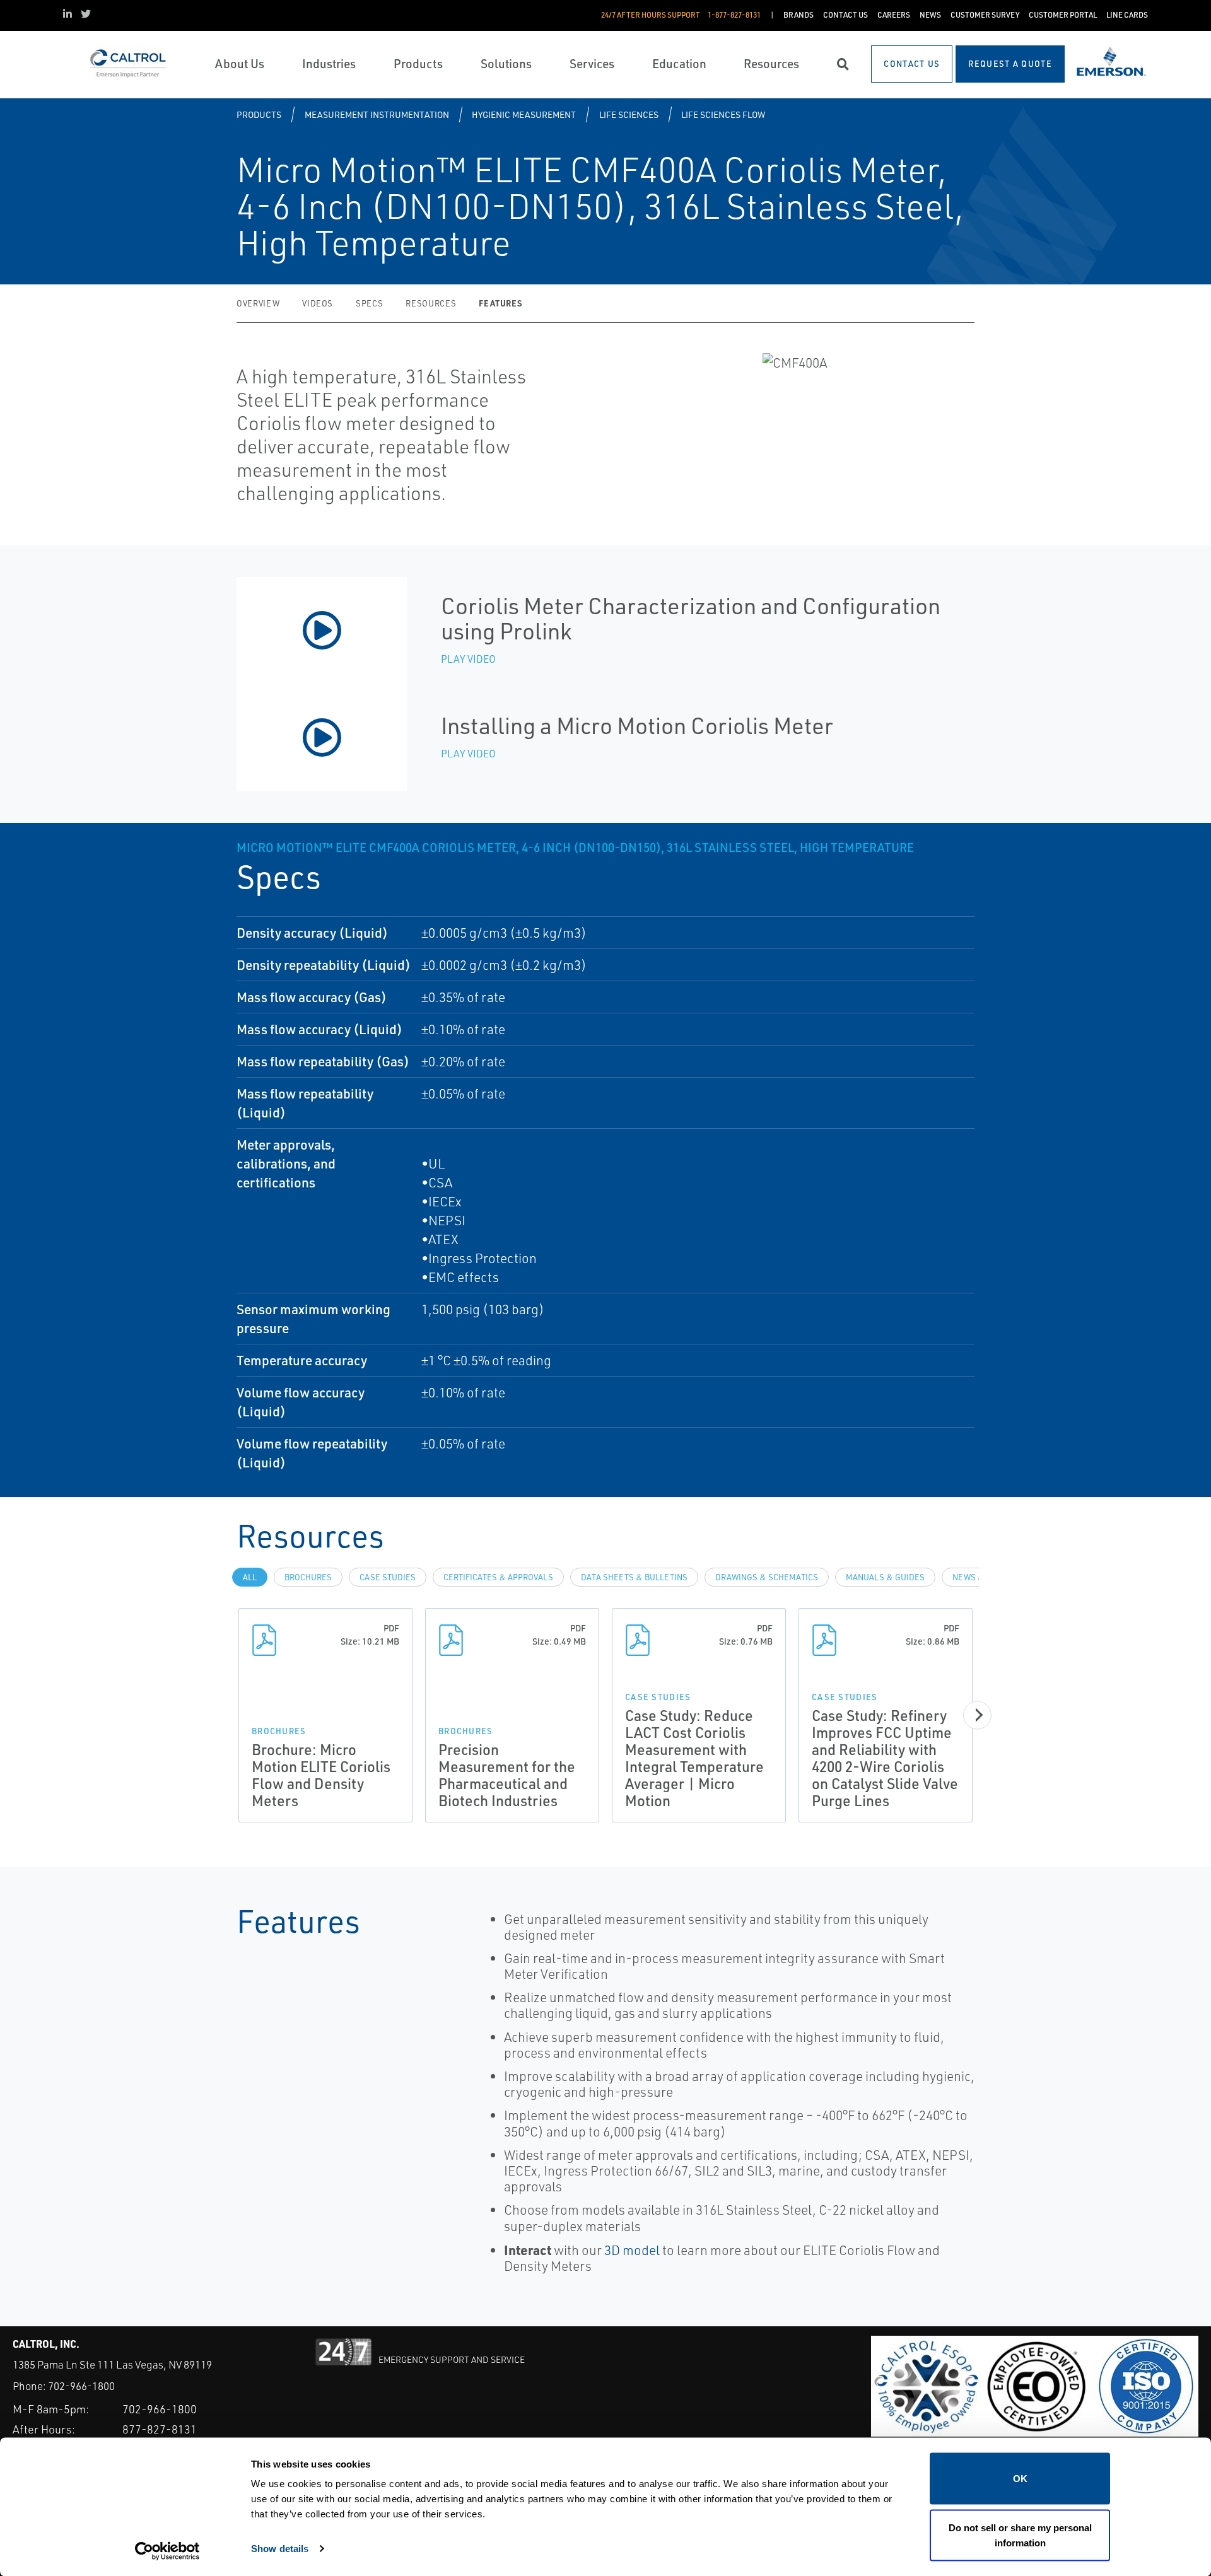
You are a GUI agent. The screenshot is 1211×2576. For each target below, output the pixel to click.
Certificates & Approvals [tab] (498, 1577)
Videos (318, 303)
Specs (369, 303)
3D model (632, 2250)
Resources (431, 303)
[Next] (977, 1715)
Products (259, 114)
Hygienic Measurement (524, 114)
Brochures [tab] (308, 1577)
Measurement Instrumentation (377, 114)
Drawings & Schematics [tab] (767, 1577)
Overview (258, 303)
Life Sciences (629, 114)
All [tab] (250, 1577)
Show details (280, 2548)
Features (500, 303)
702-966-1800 (81, 2386)
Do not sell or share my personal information (1020, 2535)
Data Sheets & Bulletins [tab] (634, 1577)
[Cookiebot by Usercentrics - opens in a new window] (167, 2551)
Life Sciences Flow (723, 114)
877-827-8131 (160, 2429)
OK (1020, 2479)
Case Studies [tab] (388, 1577)
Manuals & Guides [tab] (885, 1577)
